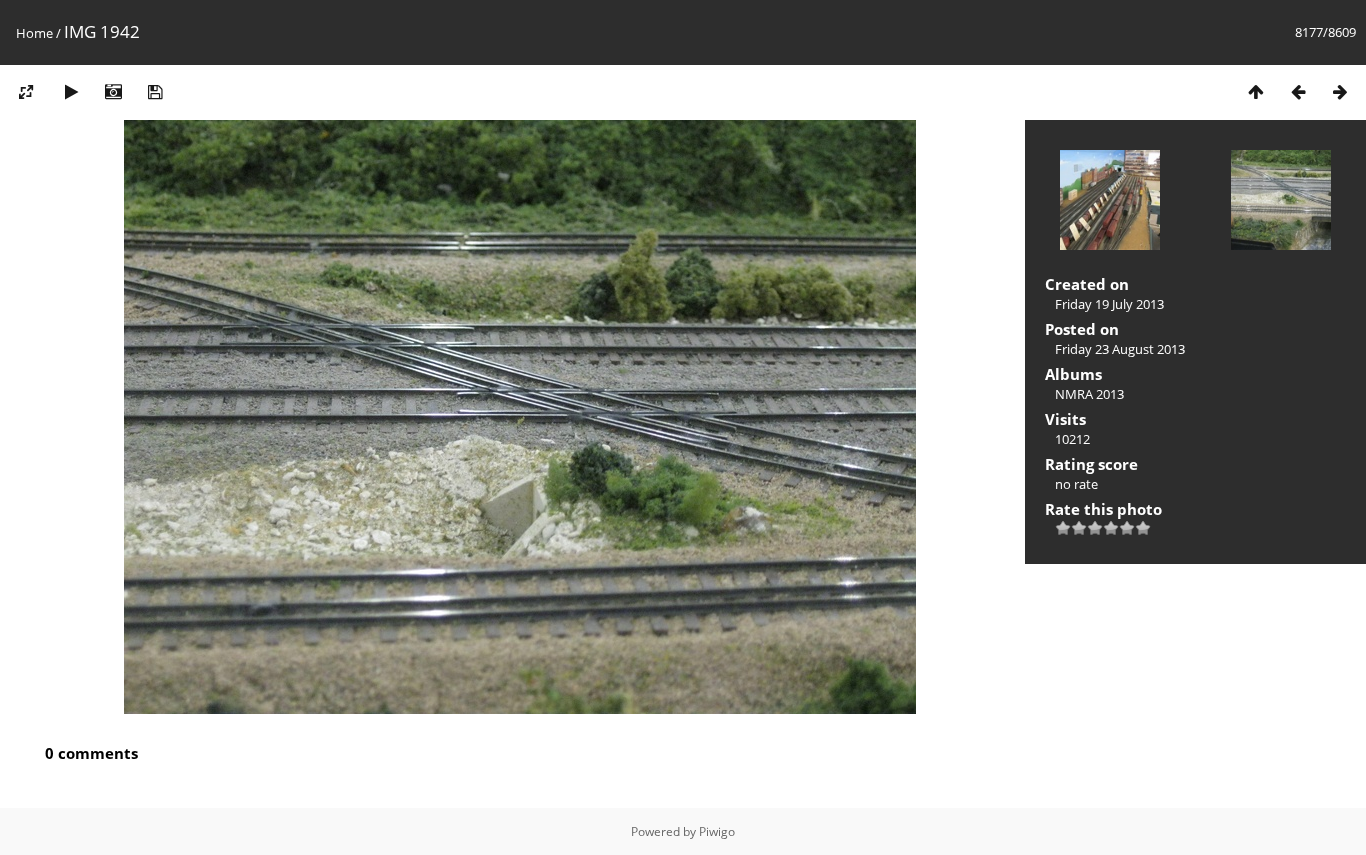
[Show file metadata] (113, 91)
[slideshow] (71, 91)
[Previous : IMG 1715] (1298, 91)
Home (34, 33)
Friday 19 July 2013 (1109, 304)
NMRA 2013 (1089, 394)
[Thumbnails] (1256, 91)
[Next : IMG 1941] (1340, 91)
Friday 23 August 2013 (1120, 349)
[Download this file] (155, 91)
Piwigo (717, 831)
